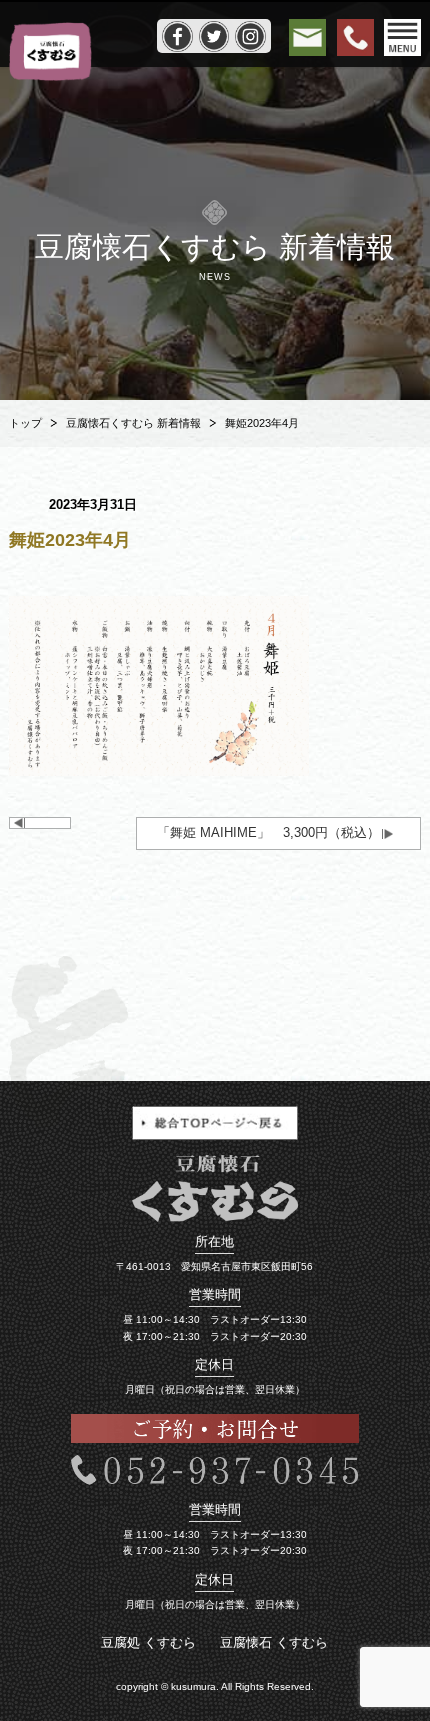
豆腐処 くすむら (148, 1642)
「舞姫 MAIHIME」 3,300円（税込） (268, 832)
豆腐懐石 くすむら (274, 1642)
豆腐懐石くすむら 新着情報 (133, 423)
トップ (25, 423)
